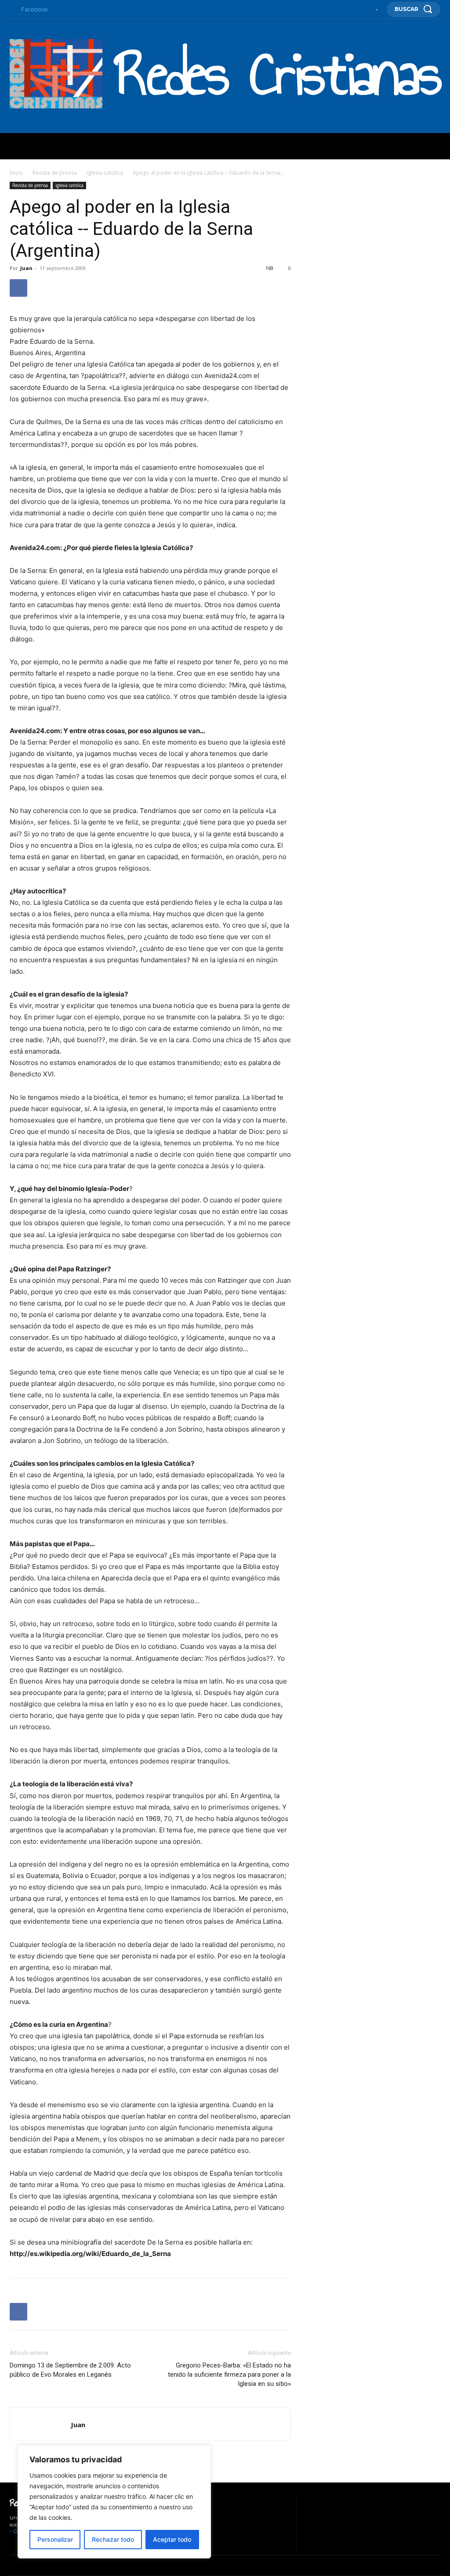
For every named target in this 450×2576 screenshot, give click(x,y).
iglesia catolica (105, 173)
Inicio (16, 173)
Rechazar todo (113, 2539)
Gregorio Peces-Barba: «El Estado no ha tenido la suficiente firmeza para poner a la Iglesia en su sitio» (229, 2375)
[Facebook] (12, 10)
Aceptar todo (172, 2539)
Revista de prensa (55, 173)
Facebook (34, 9)
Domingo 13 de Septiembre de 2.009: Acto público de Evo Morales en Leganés (70, 2370)
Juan (26, 268)
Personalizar (55, 2539)
